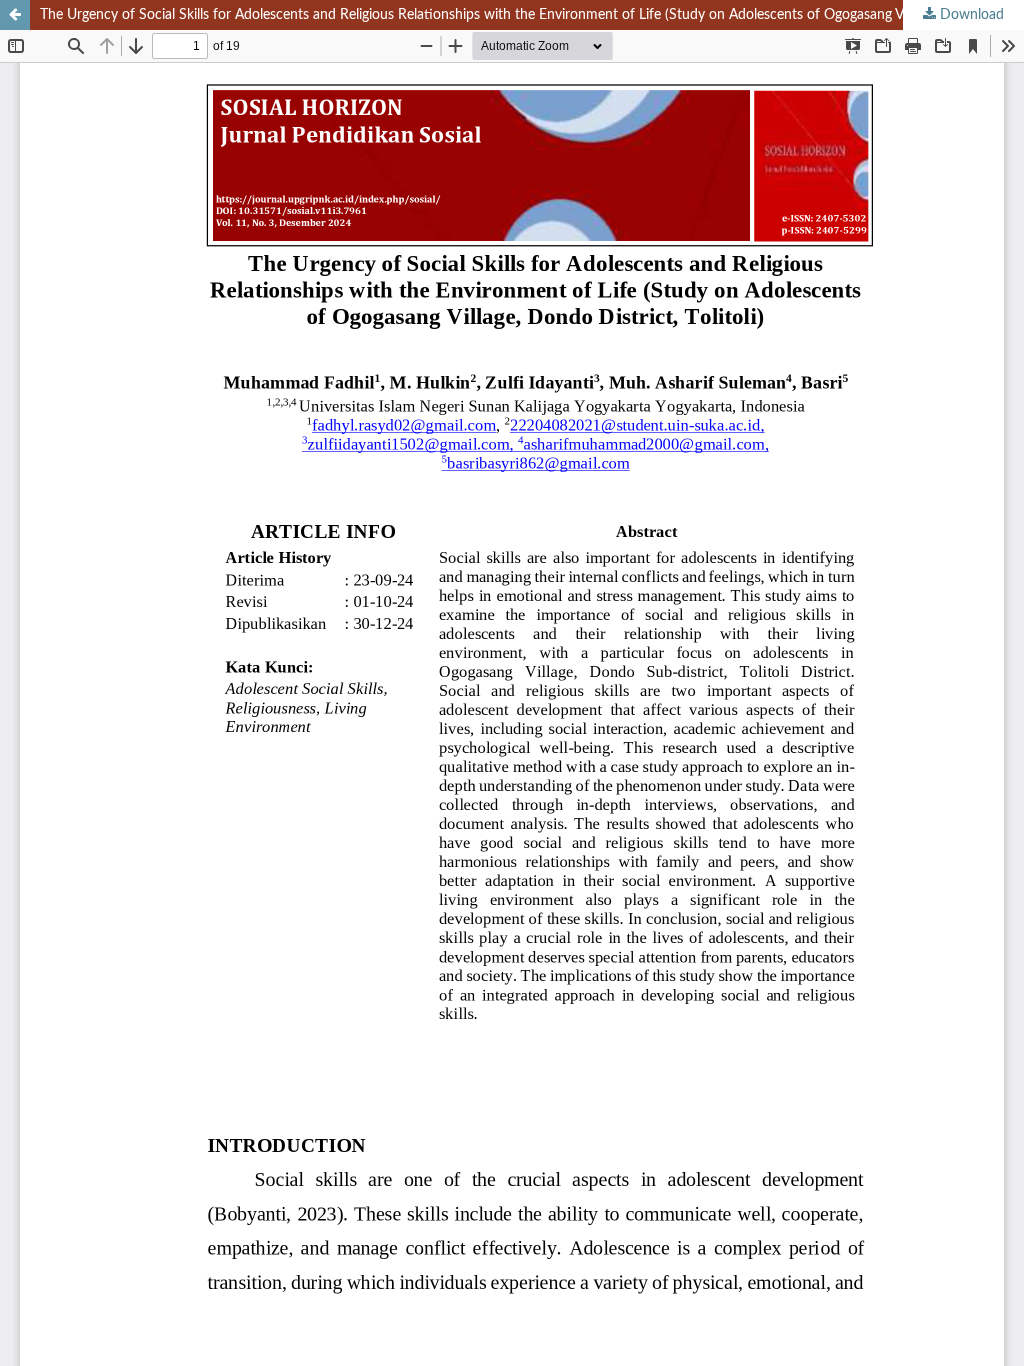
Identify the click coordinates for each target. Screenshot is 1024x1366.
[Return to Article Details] (15, 15)
